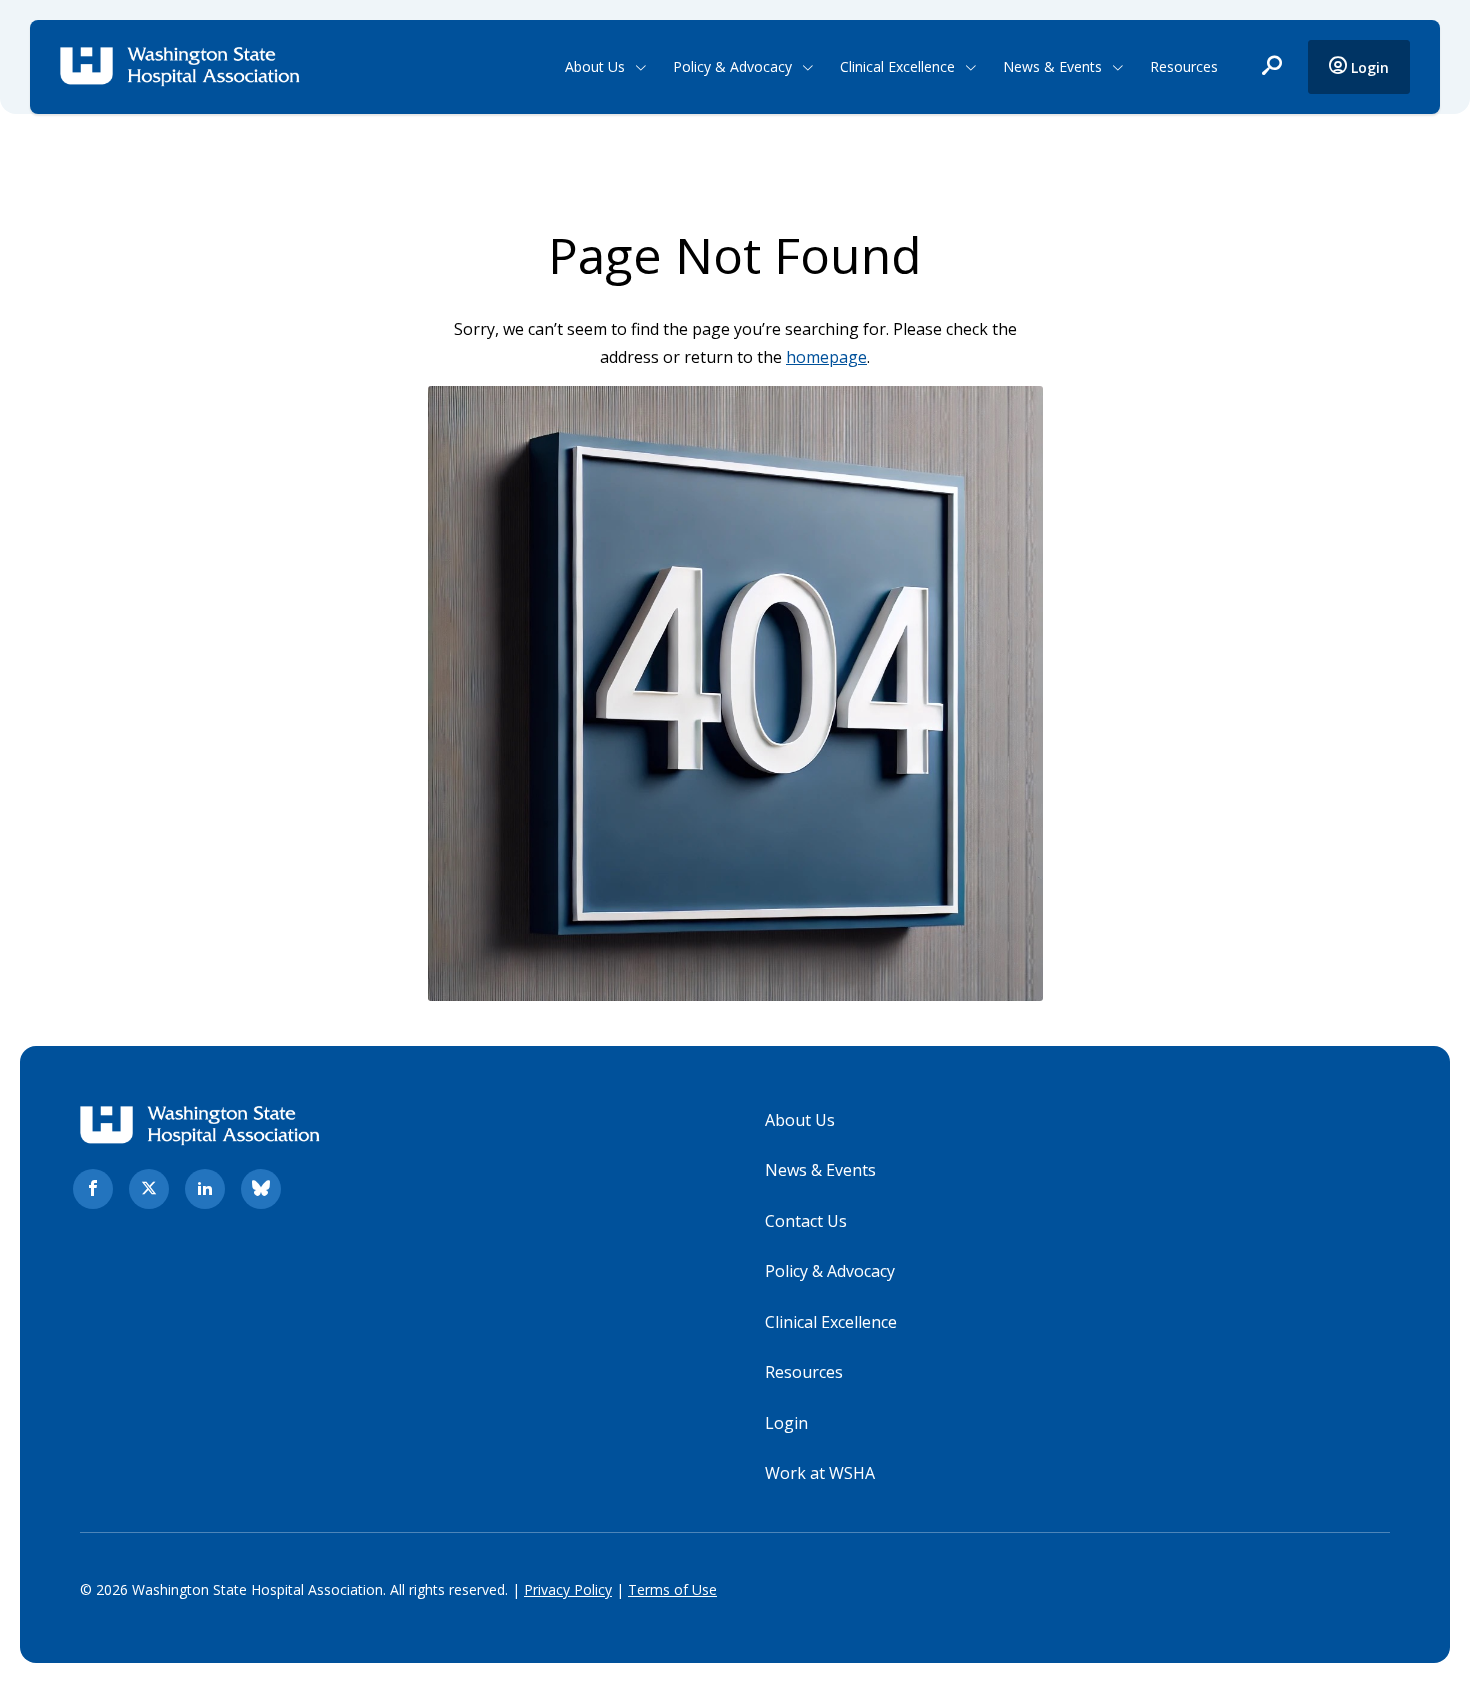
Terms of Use (672, 1589)
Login (1368, 67)
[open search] (1272, 67)
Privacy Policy (568, 1589)
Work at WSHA (820, 1473)
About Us (595, 66)
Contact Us (806, 1221)
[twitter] (149, 1189)
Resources (1184, 66)
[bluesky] (261, 1189)
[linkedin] (205, 1189)
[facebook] (93, 1189)
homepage (826, 357)
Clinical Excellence (897, 66)
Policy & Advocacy (732, 66)
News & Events (1052, 66)
